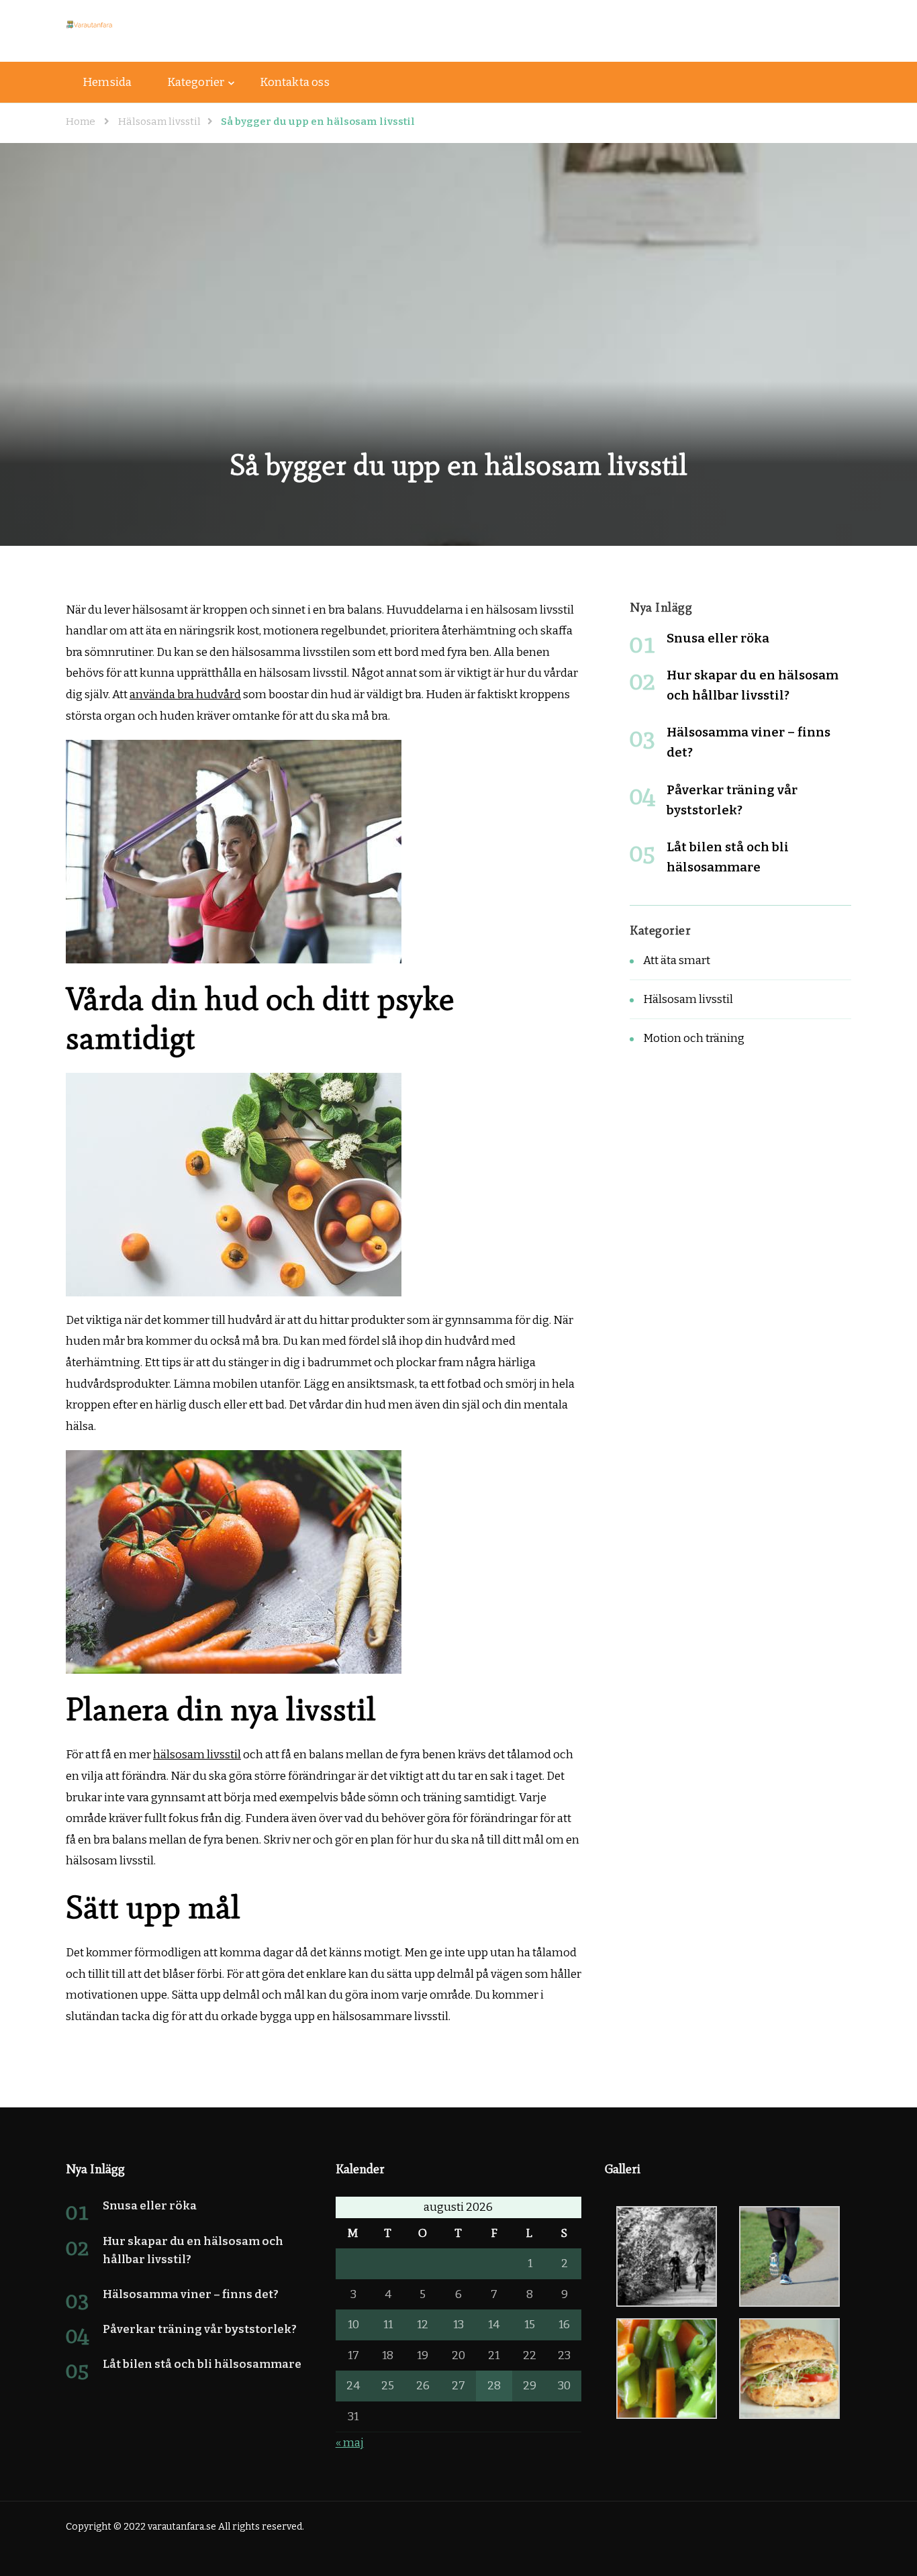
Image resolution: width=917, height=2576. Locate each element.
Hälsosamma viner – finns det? (191, 2294)
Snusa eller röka (718, 638)
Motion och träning (694, 1038)
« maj (350, 2443)
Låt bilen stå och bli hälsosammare (202, 2364)
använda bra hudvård (185, 695)
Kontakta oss (294, 82)
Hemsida (107, 82)
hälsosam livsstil (197, 1755)
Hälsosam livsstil (688, 999)
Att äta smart (677, 960)
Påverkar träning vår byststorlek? (200, 2329)
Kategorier (196, 82)
